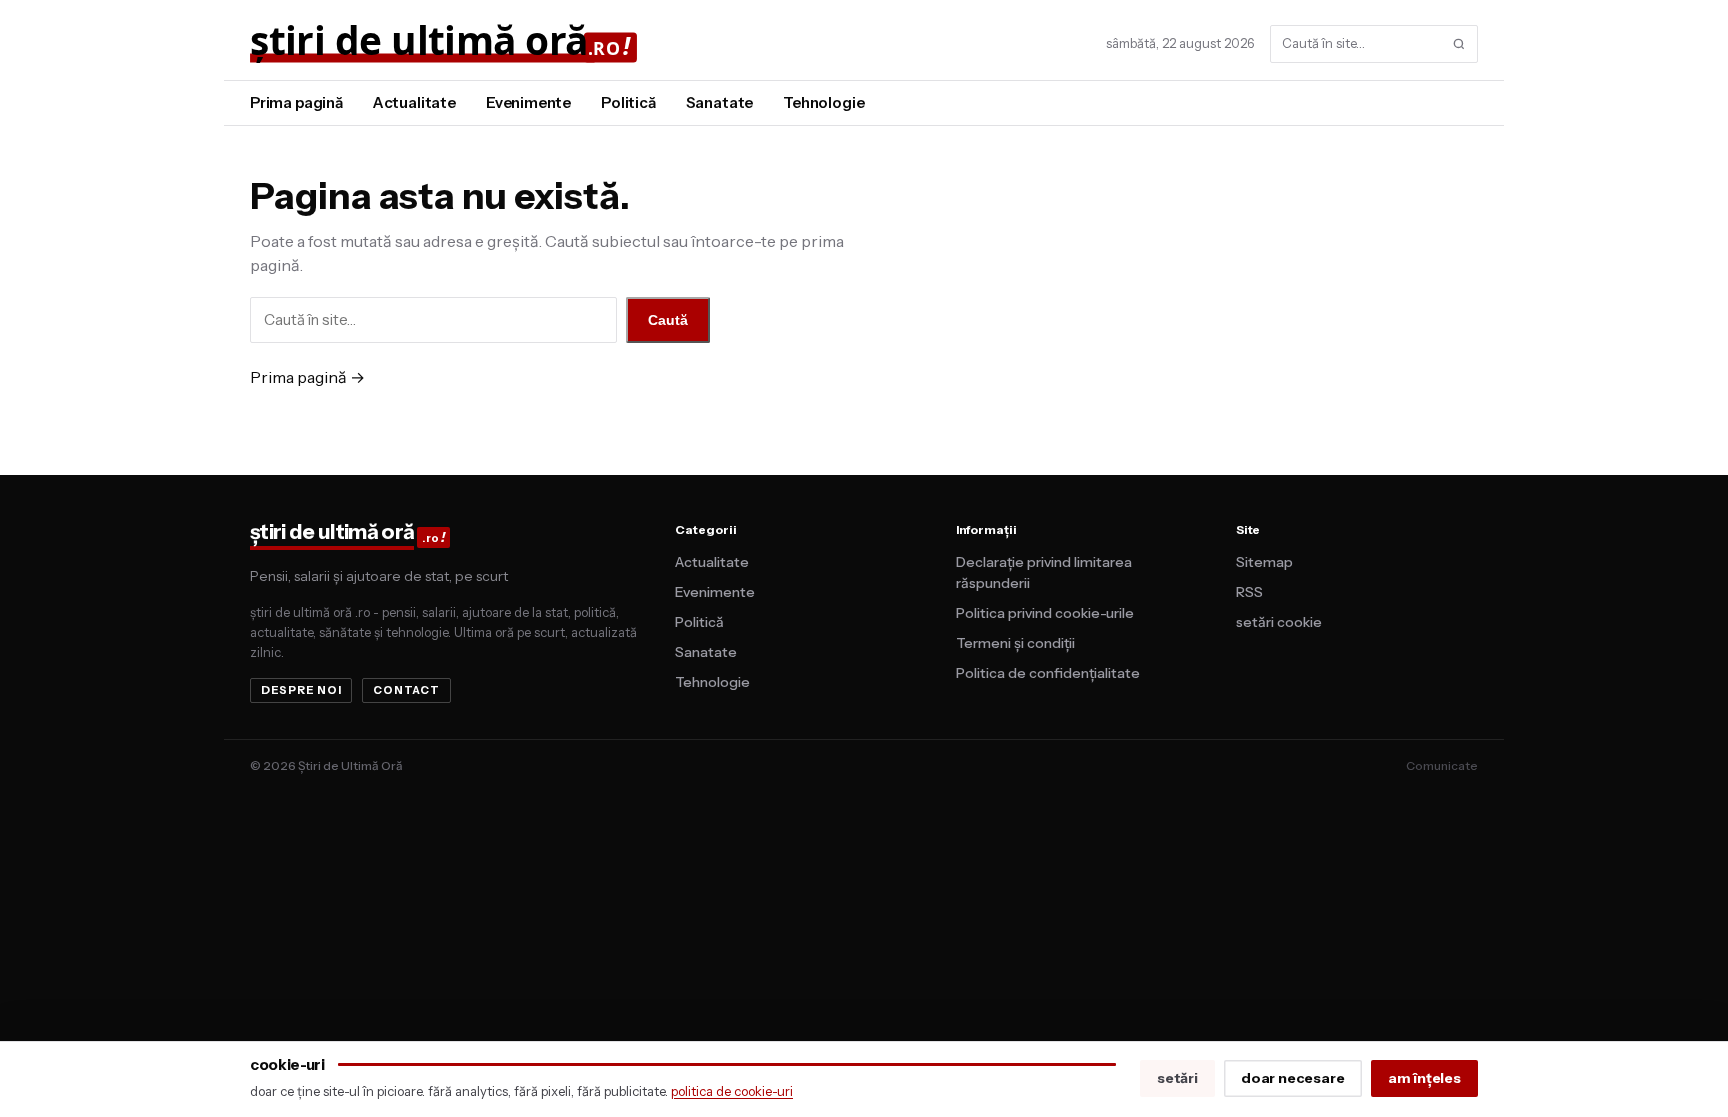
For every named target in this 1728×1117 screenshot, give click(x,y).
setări (1177, 1078)
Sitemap (1264, 562)
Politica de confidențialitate (1048, 673)
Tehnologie (823, 102)
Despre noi (301, 690)
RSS (1249, 592)
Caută (668, 320)
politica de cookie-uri (732, 1091)
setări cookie (1279, 622)
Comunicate (1442, 765)
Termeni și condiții (1015, 643)
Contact (406, 690)
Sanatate (720, 102)
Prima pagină (296, 102)
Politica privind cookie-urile (1045, 613)
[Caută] (1459, 44)
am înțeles (1424, 1078)
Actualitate (414, 102)
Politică (628, 102)
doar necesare (1293, 1078)
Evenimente (528, 102)
